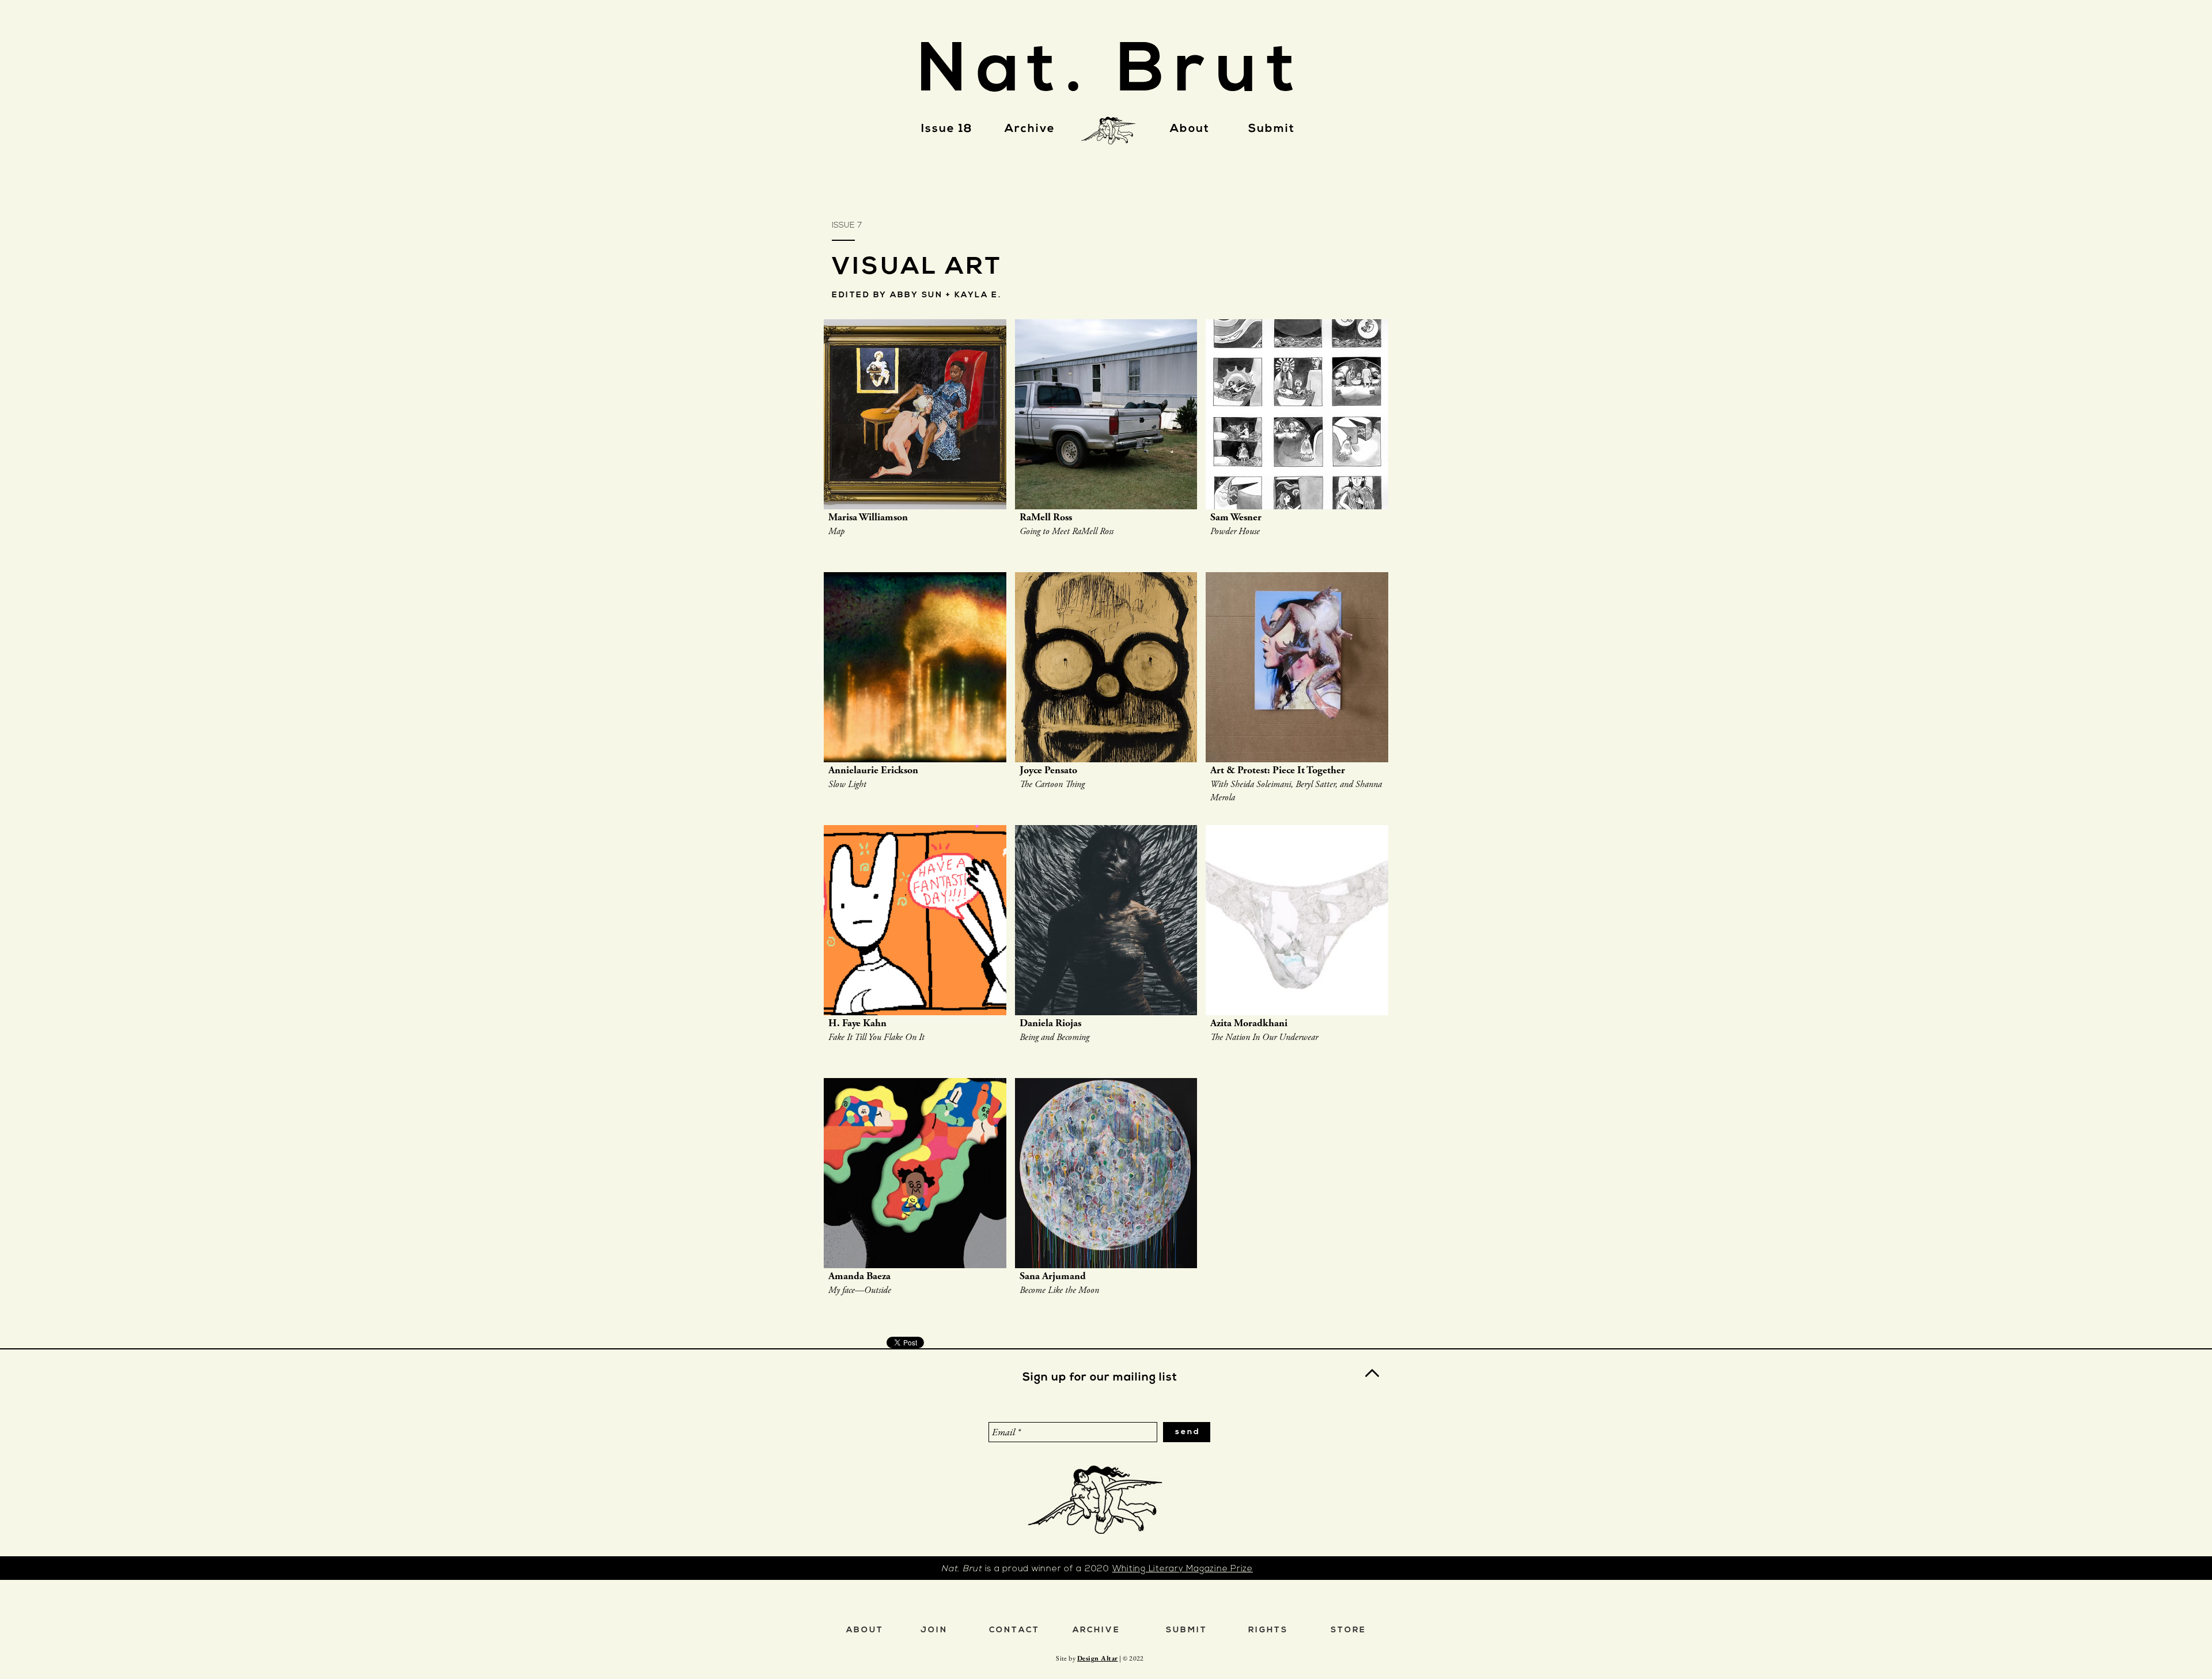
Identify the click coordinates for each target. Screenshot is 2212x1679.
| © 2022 (1131, 1658)
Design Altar (1098, 1658)
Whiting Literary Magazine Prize (1183, 1569)
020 (1102, 1569)
